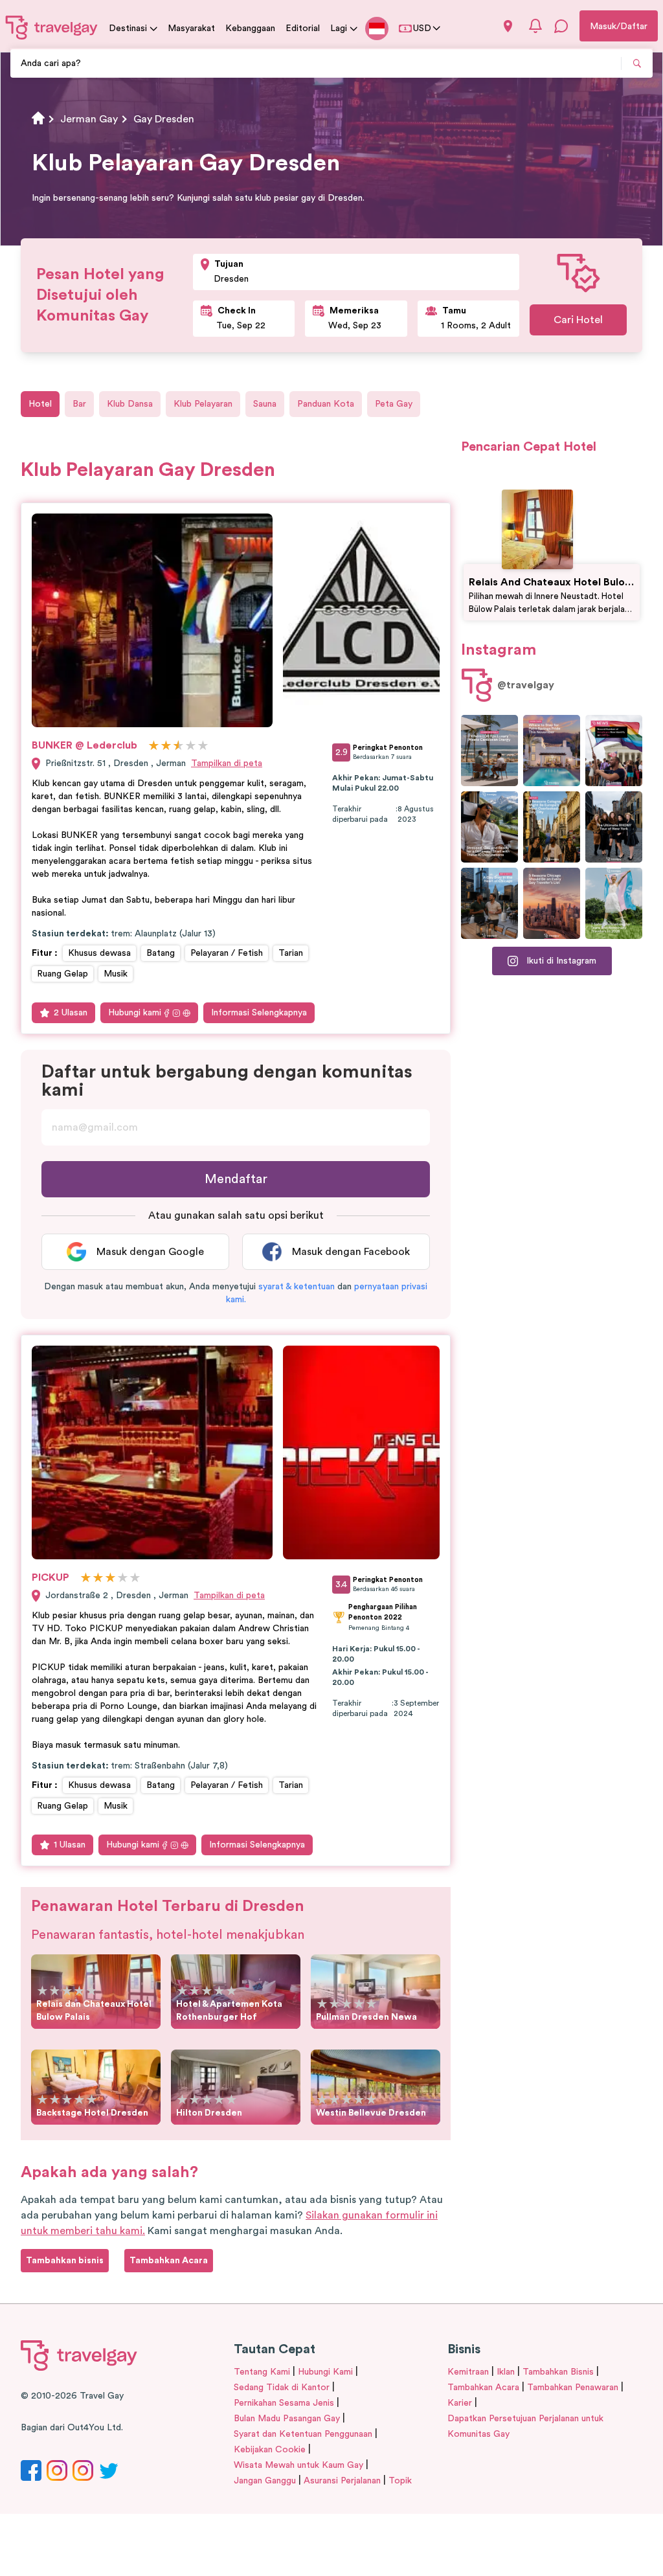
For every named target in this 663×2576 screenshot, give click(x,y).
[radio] (154, 746)
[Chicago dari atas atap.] (489, 903)
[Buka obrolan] (561, 26)
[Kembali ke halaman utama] (52, 27)
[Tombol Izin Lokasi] (508, 26)
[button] (297, 1287)
